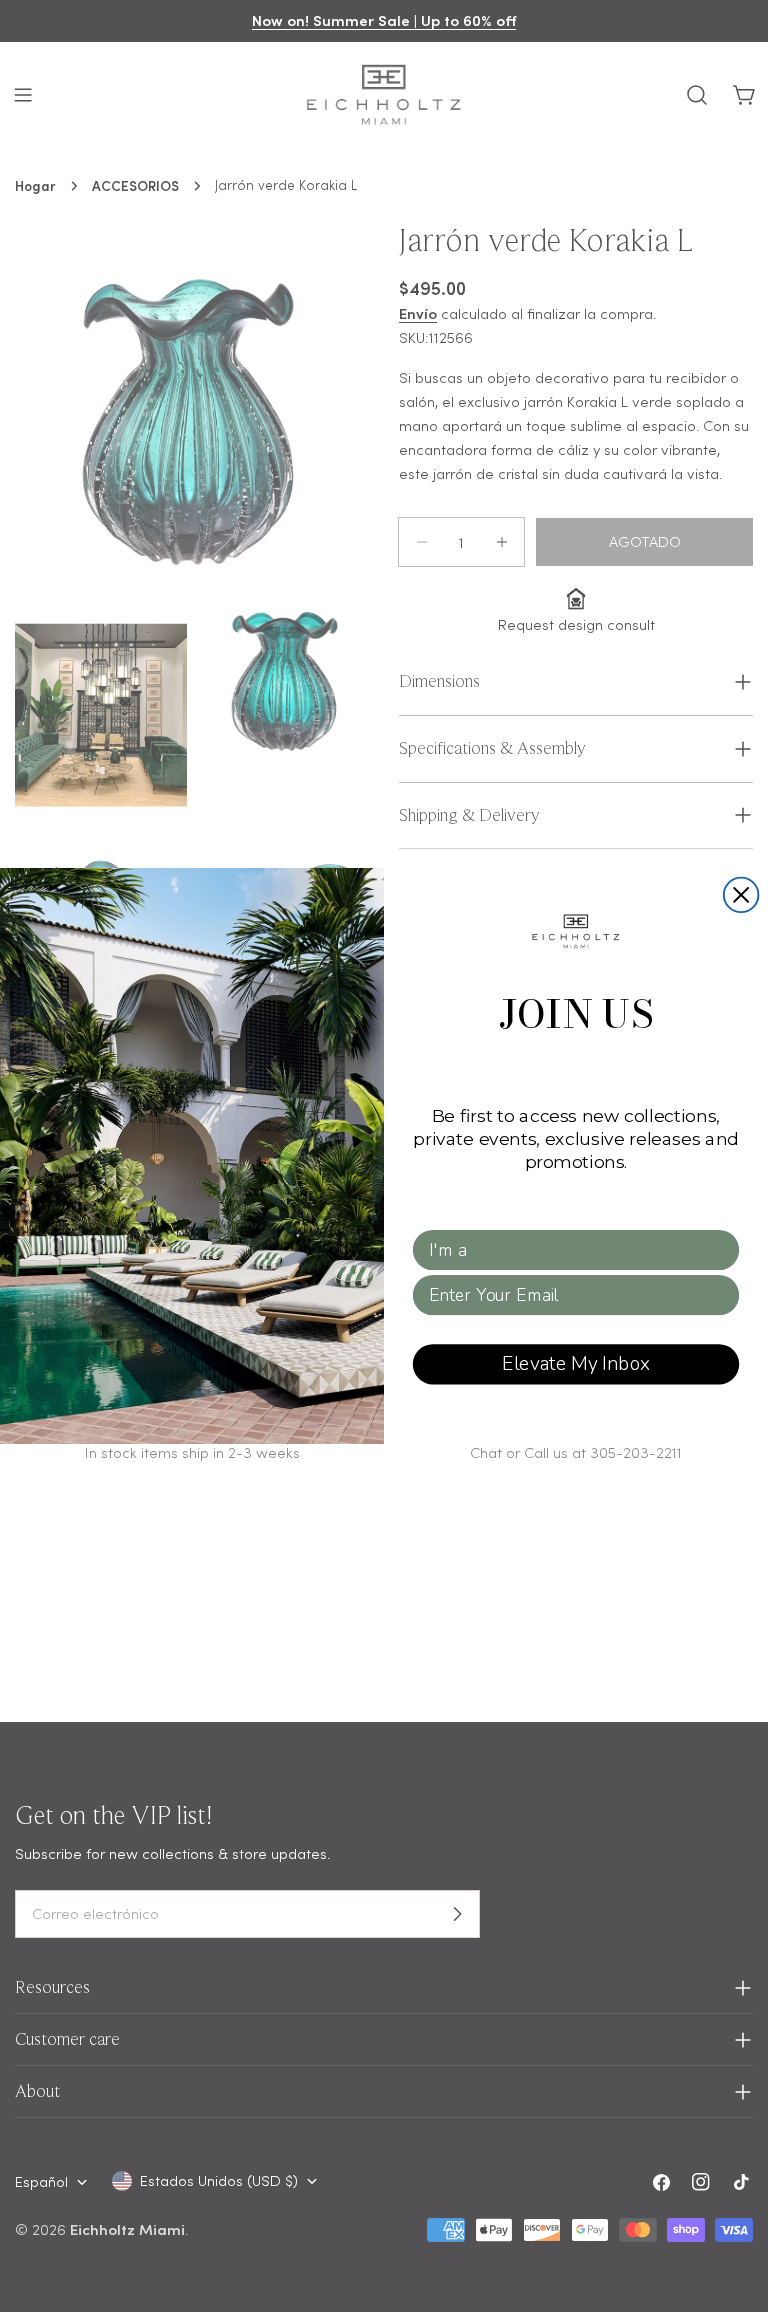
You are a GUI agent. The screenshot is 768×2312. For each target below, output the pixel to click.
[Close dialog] (741, 895)
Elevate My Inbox (576, 1364)
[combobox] (570, 1250)
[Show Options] (720, 1250)
